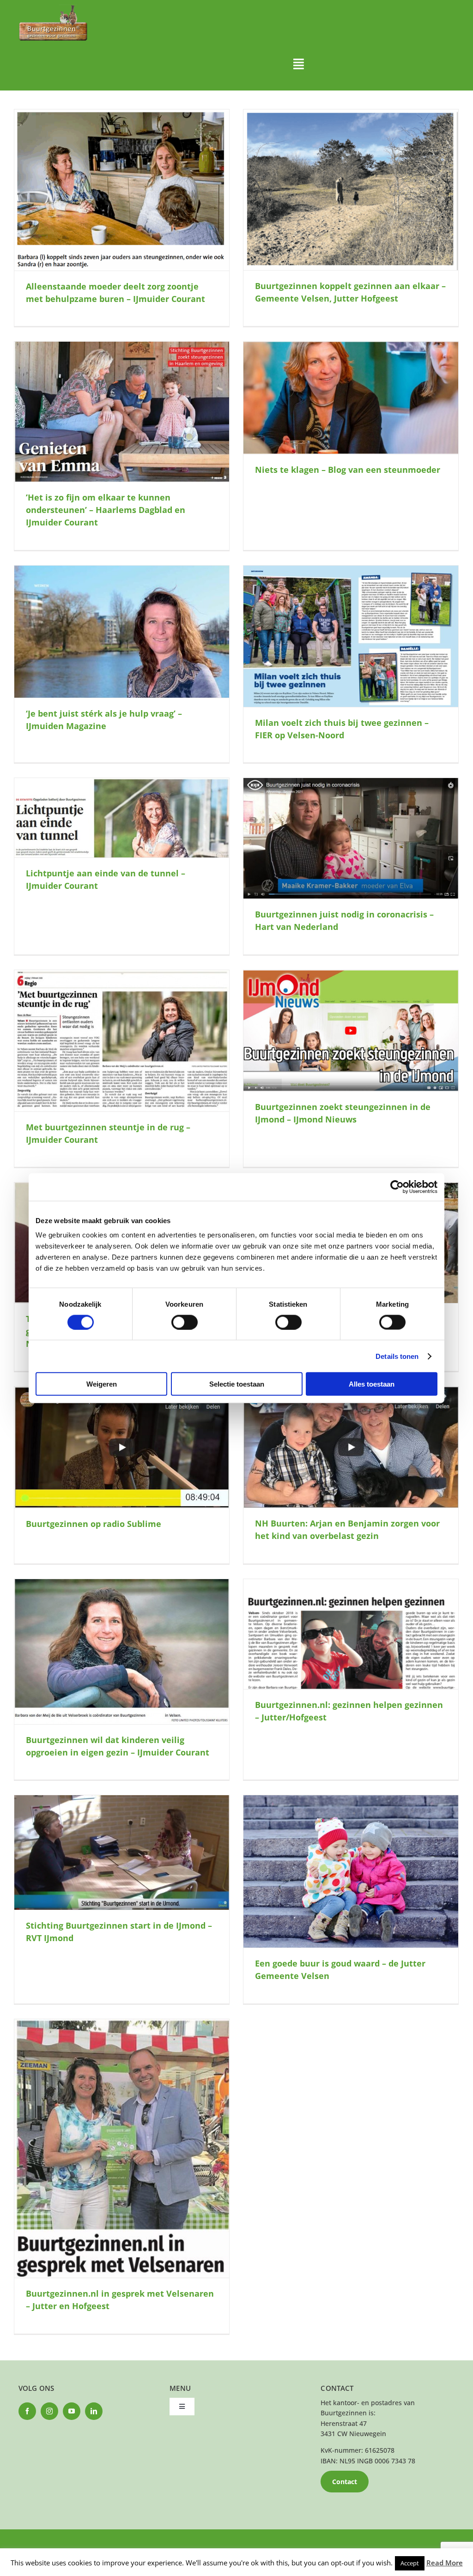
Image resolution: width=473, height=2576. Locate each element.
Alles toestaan (372, 1384)
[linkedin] (94, 2411)
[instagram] (49, 2411)
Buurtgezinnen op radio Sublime (94, 1524)
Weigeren (102, 1384)
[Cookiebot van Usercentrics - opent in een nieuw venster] (397, 1187)
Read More (445, 2563)
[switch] (185, 1322)
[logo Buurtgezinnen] (53, 8)
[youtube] (72, 2411)
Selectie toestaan (237, 1384)
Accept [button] (410, 2563)
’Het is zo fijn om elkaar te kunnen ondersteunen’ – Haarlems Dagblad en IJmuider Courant (106, 510)
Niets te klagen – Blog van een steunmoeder (348, 470)
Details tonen (397, 1356)
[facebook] (27, 2411)
